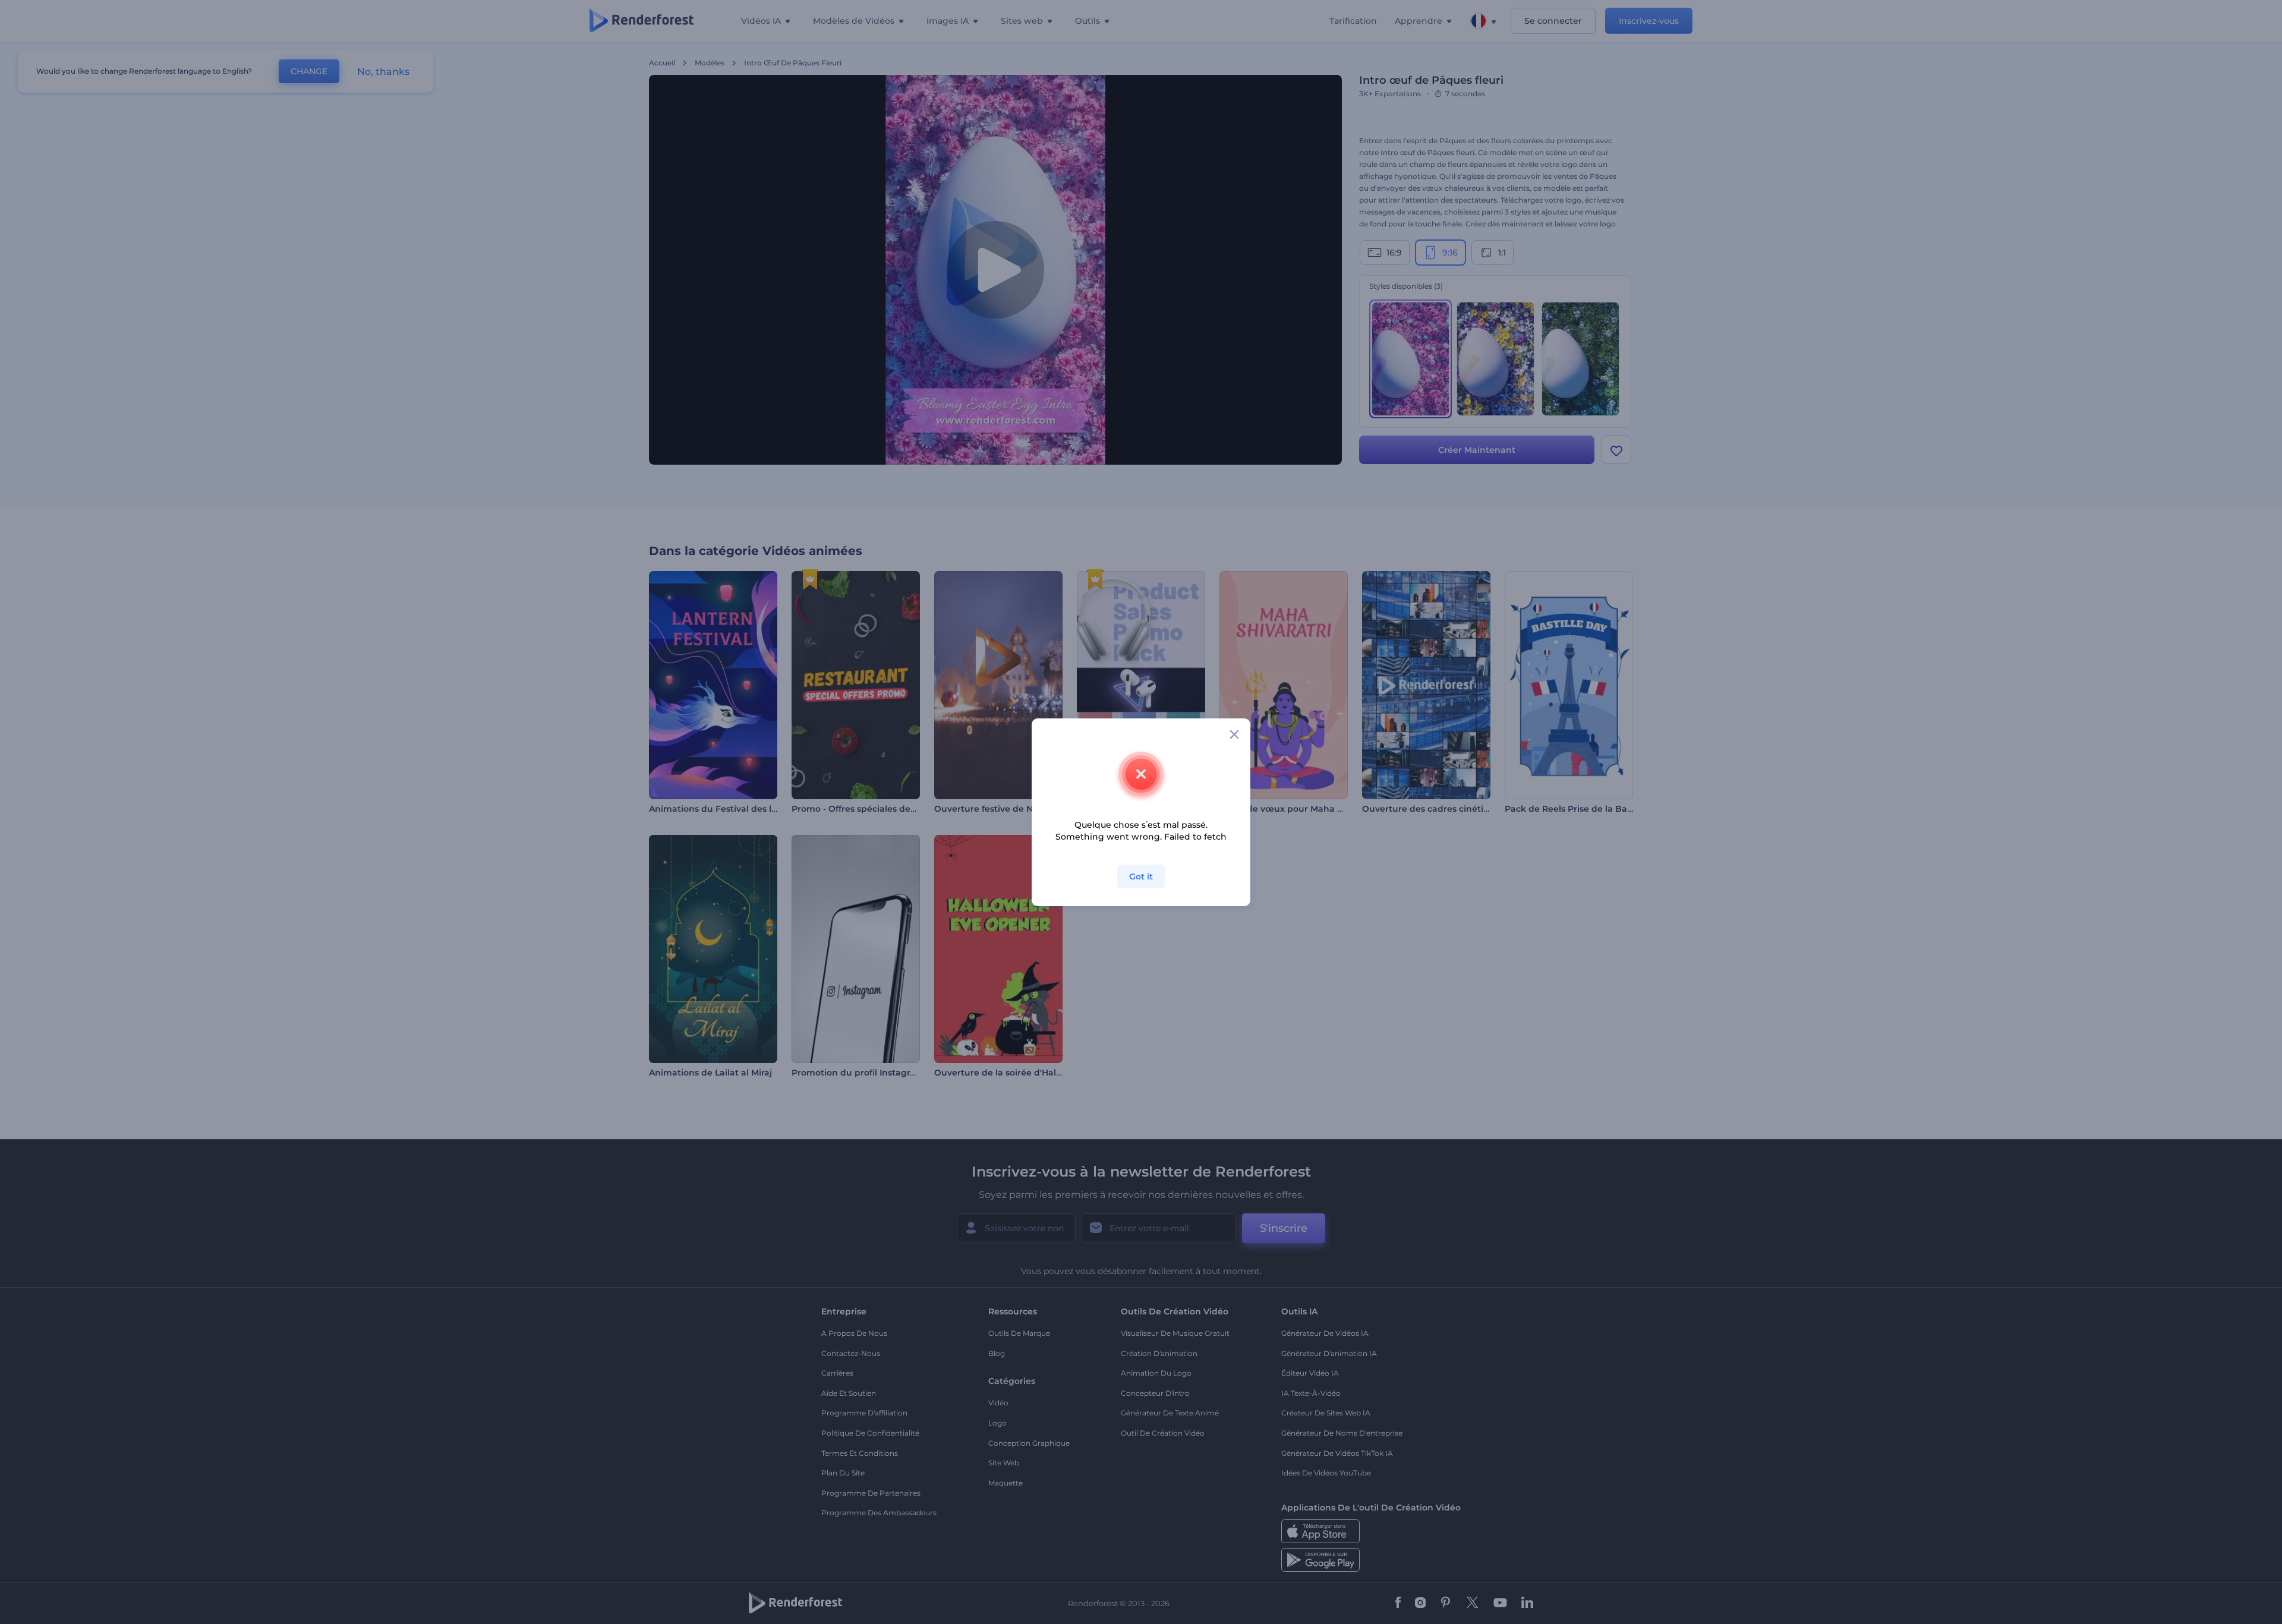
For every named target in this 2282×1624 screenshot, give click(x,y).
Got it (1141, 876)
